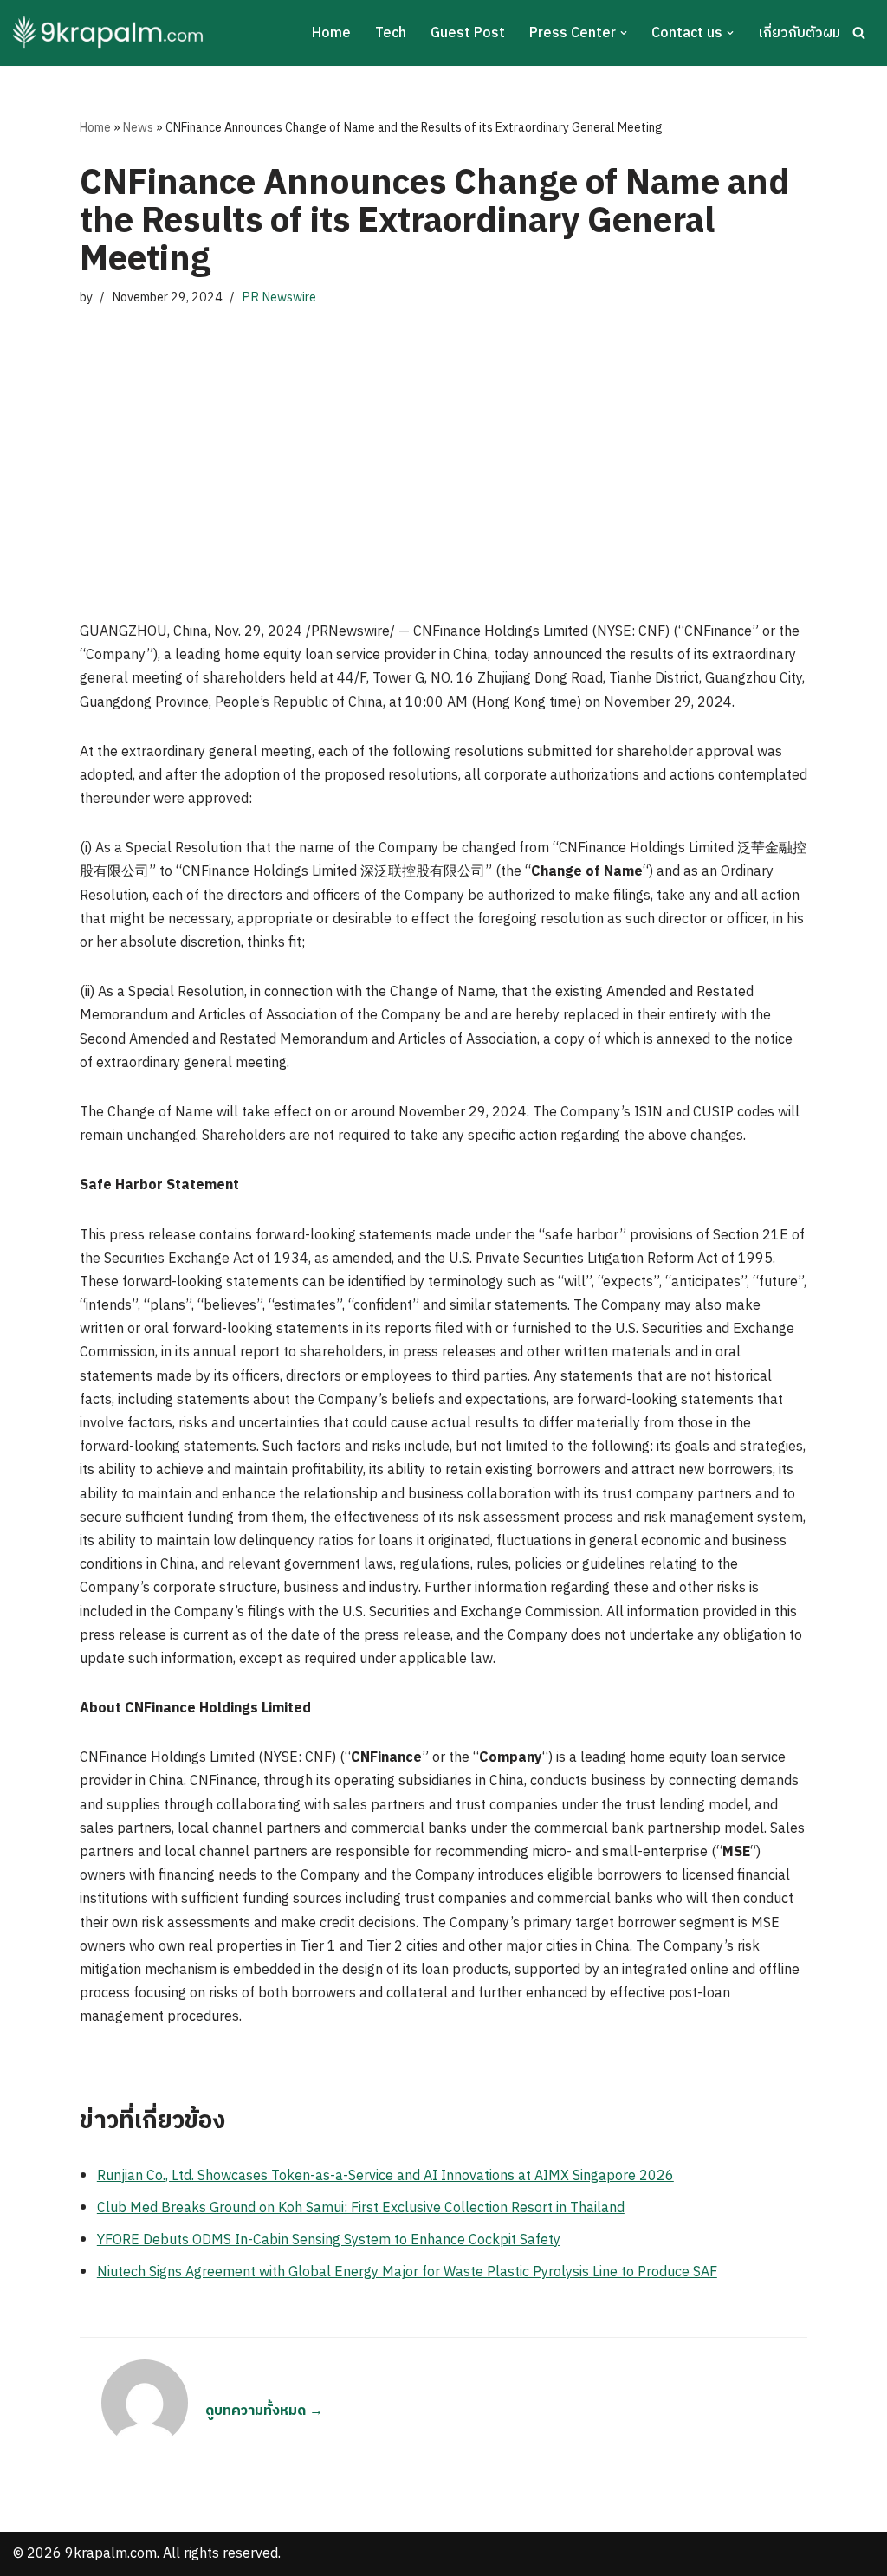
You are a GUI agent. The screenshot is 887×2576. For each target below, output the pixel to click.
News (138, 128)
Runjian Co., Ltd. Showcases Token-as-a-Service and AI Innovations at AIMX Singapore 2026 (385, 2176)
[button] (624, 33)
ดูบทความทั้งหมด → (264, 2411)
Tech (391, 33)
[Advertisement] (443, 447)
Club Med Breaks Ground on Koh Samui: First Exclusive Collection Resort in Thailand (361, 2208)
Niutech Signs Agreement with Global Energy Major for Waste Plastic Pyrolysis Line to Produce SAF (407, 2272)
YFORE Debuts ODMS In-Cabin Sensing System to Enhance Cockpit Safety (329, 2240)
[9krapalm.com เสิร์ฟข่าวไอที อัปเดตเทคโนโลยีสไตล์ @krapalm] (110, 33)
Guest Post (468, 33)
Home (331, 33)
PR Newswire (279, 298)
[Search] (859, 32)
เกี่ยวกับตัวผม (799, 33)
